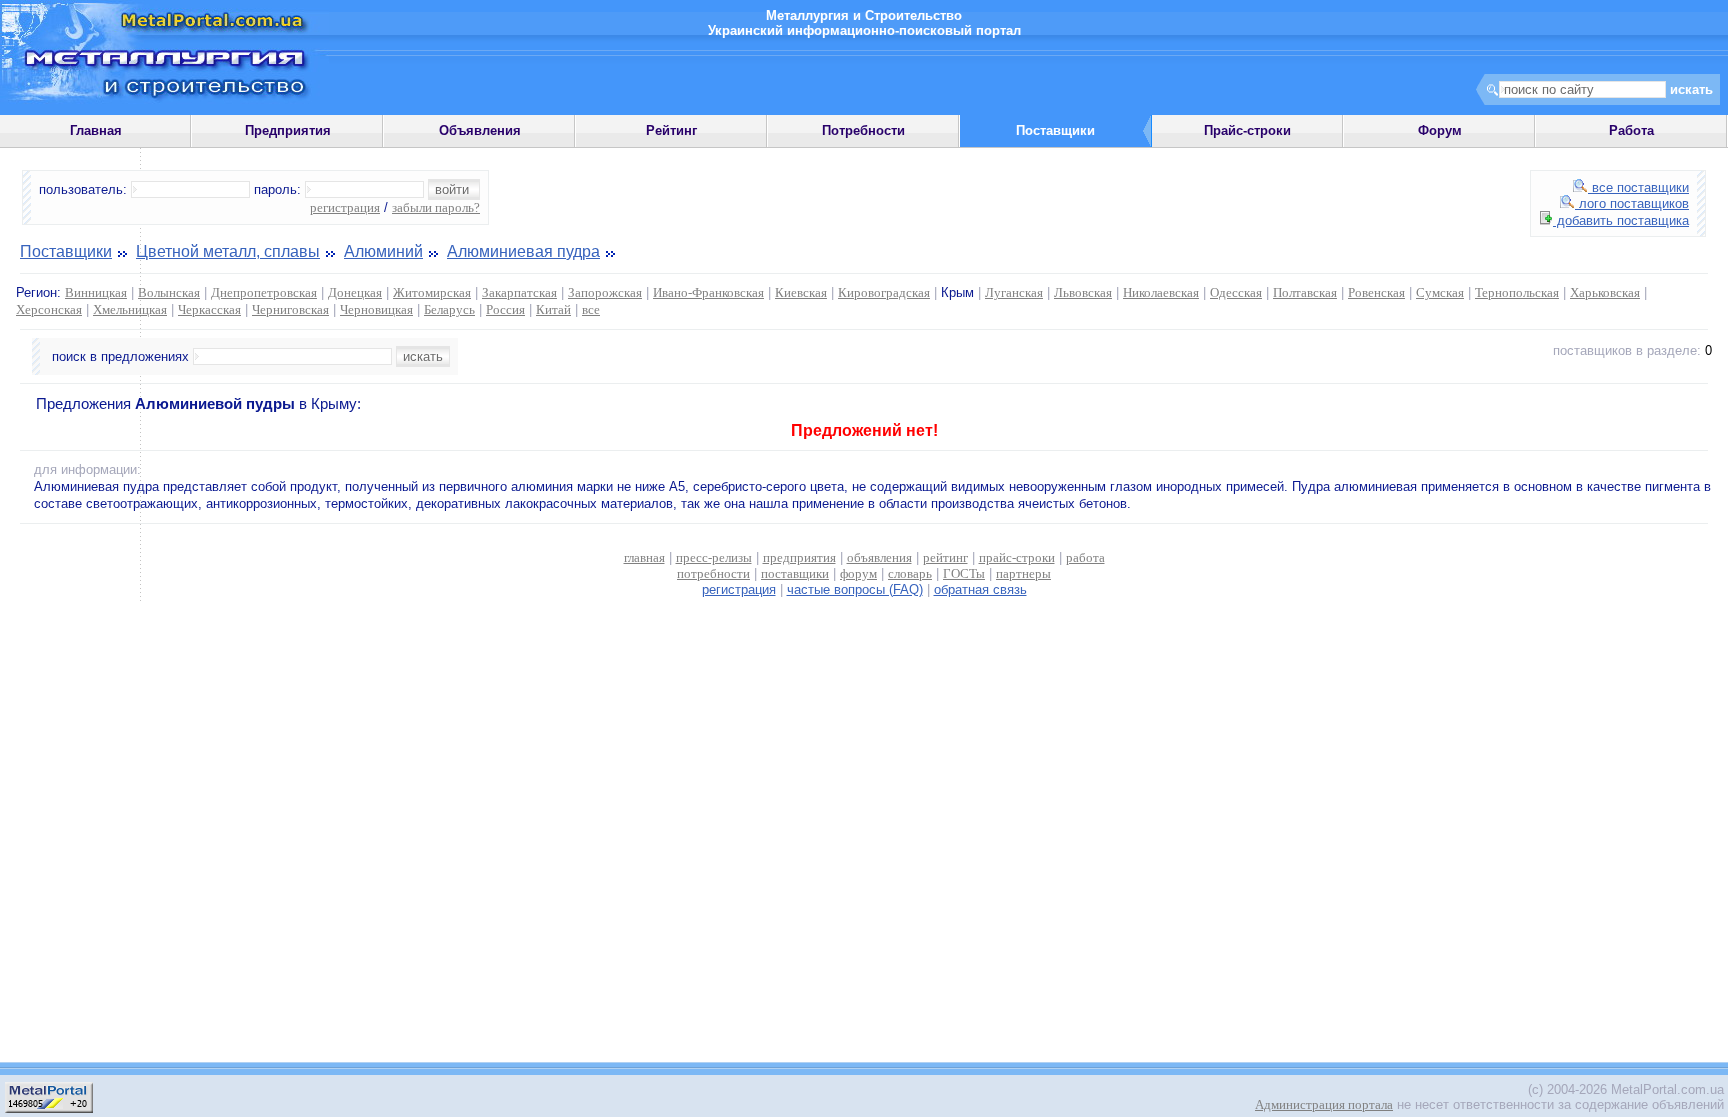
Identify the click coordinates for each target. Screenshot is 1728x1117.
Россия (505, 309)
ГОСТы (964, 573)
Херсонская (49, 309)
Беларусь (449, 309)
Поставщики (66, 251)
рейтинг (945, 557)
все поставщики (1638, 187)
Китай (553, 309)
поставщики (795, 573)
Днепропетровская (264, 292)
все (591, 309)
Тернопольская (1517, 292)
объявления (879, 557)
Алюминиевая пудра (523, 251)
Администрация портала (1324, 1104)
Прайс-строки (1247, 130)
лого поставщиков (1632, 203)
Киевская (801, 292)
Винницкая (96, 292)
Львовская (1083, 292)
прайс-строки (1017, 557)
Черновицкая (376, 309)
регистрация (345, 207)
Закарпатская (519, 292)
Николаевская (1161, 292)
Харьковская (1605, 292)
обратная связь (980, 589)
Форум (1440, 130)
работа (1085, 557)
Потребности (863, 130)
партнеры (1023, 573)
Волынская (169, 292)
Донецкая (355, 292)
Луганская (1014, 292)
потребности (713, 573)
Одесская (1236, 292)
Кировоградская (884, 292)
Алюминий (383, 251)
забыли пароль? (436, 207)
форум (858, 573)
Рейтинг (671, 130)
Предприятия (288, 130)
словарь (910, 573)
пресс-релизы (714, 557)
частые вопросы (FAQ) (855, 589)
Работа (1631, 130)
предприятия (799, 557)
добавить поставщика (1621, 220)
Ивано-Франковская (708, 292)
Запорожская (605, 292)
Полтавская (1305, 292)
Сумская (1440, 292)
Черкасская (209, 309)
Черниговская (290, 309)
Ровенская (1376, 292)
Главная (96, 130)
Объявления (480, 130)
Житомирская (432, 292)
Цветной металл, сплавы (228, 251)
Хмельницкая (130, 309)
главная (644, 557)
